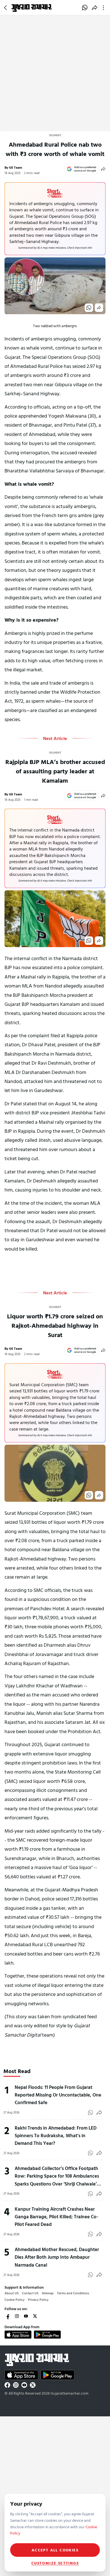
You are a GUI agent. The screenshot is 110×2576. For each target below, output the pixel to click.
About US (12, 2293)
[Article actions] (104, 8)
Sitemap (48, 2293)
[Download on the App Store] (18, 2334)
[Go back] (6, 8)
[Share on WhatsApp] (85, 8)
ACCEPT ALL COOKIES (55, 2550)
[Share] (103, 169)
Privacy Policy (38, 2299)
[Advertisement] (55, 73)
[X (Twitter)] (35, 2316)
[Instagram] (17, 2316)
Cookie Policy (15, 2299)
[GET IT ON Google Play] (47, 2334)
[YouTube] (26, 2316)
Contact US (30, 2293)
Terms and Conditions (73, 2293)
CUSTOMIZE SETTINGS (55, 2563)
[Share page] (95, 8)
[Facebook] (8, 2316)
